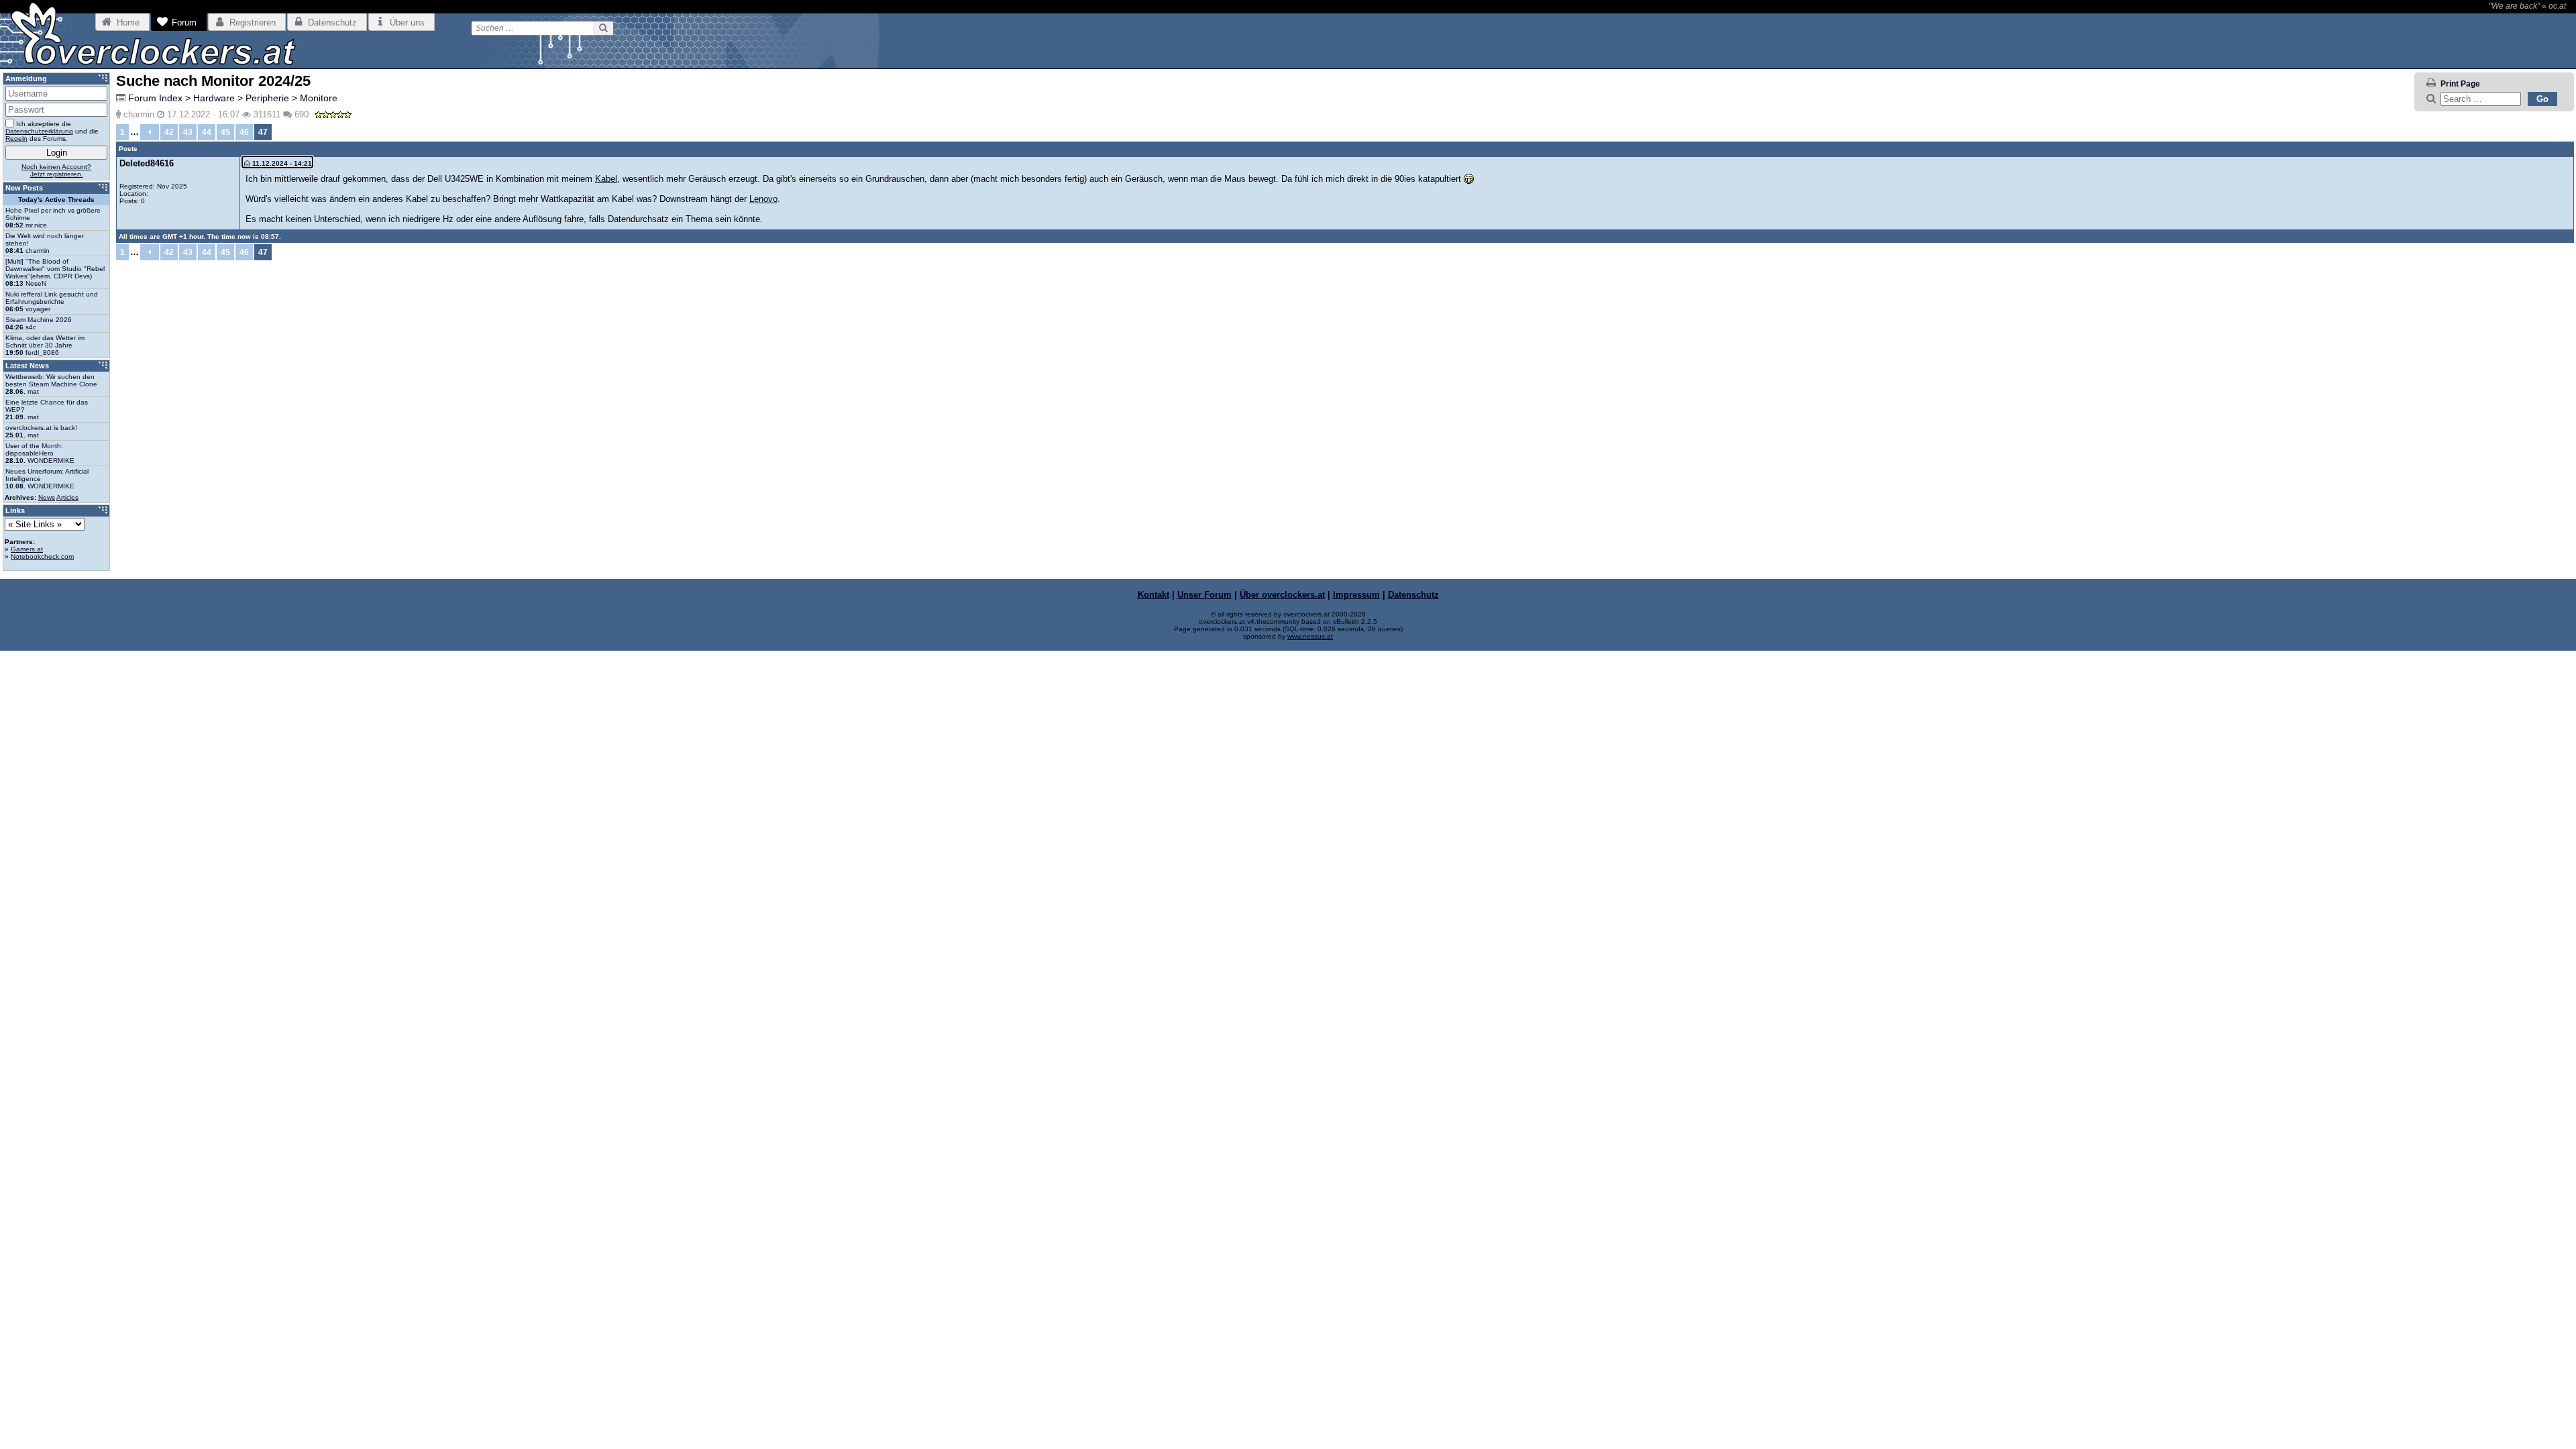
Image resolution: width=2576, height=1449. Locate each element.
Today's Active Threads (56, 200)
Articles (67, 497)
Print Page (2460, 84)
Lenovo (763, 199)
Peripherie (267, 98)
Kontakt (1153, 595)
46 (244, 132)
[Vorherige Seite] (150, 132)
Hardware (214, 98)
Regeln (16, 139)
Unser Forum (1204, 595)
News (47, 497)
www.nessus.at (1310, 636)
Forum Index (155, 98)
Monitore (319, 98)
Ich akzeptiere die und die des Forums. (52, 131)
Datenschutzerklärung (39, 131)
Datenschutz (1413, 595)
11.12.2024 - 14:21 (281, 163)
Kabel (606, 179)
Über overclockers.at (1282, 595)
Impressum (1356, 595)
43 (188, 132)
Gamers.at (27, 549)
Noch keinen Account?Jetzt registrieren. (56, 170)
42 (169, 132)
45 (225, 132)
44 (207, 132)
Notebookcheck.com (42, 556)
